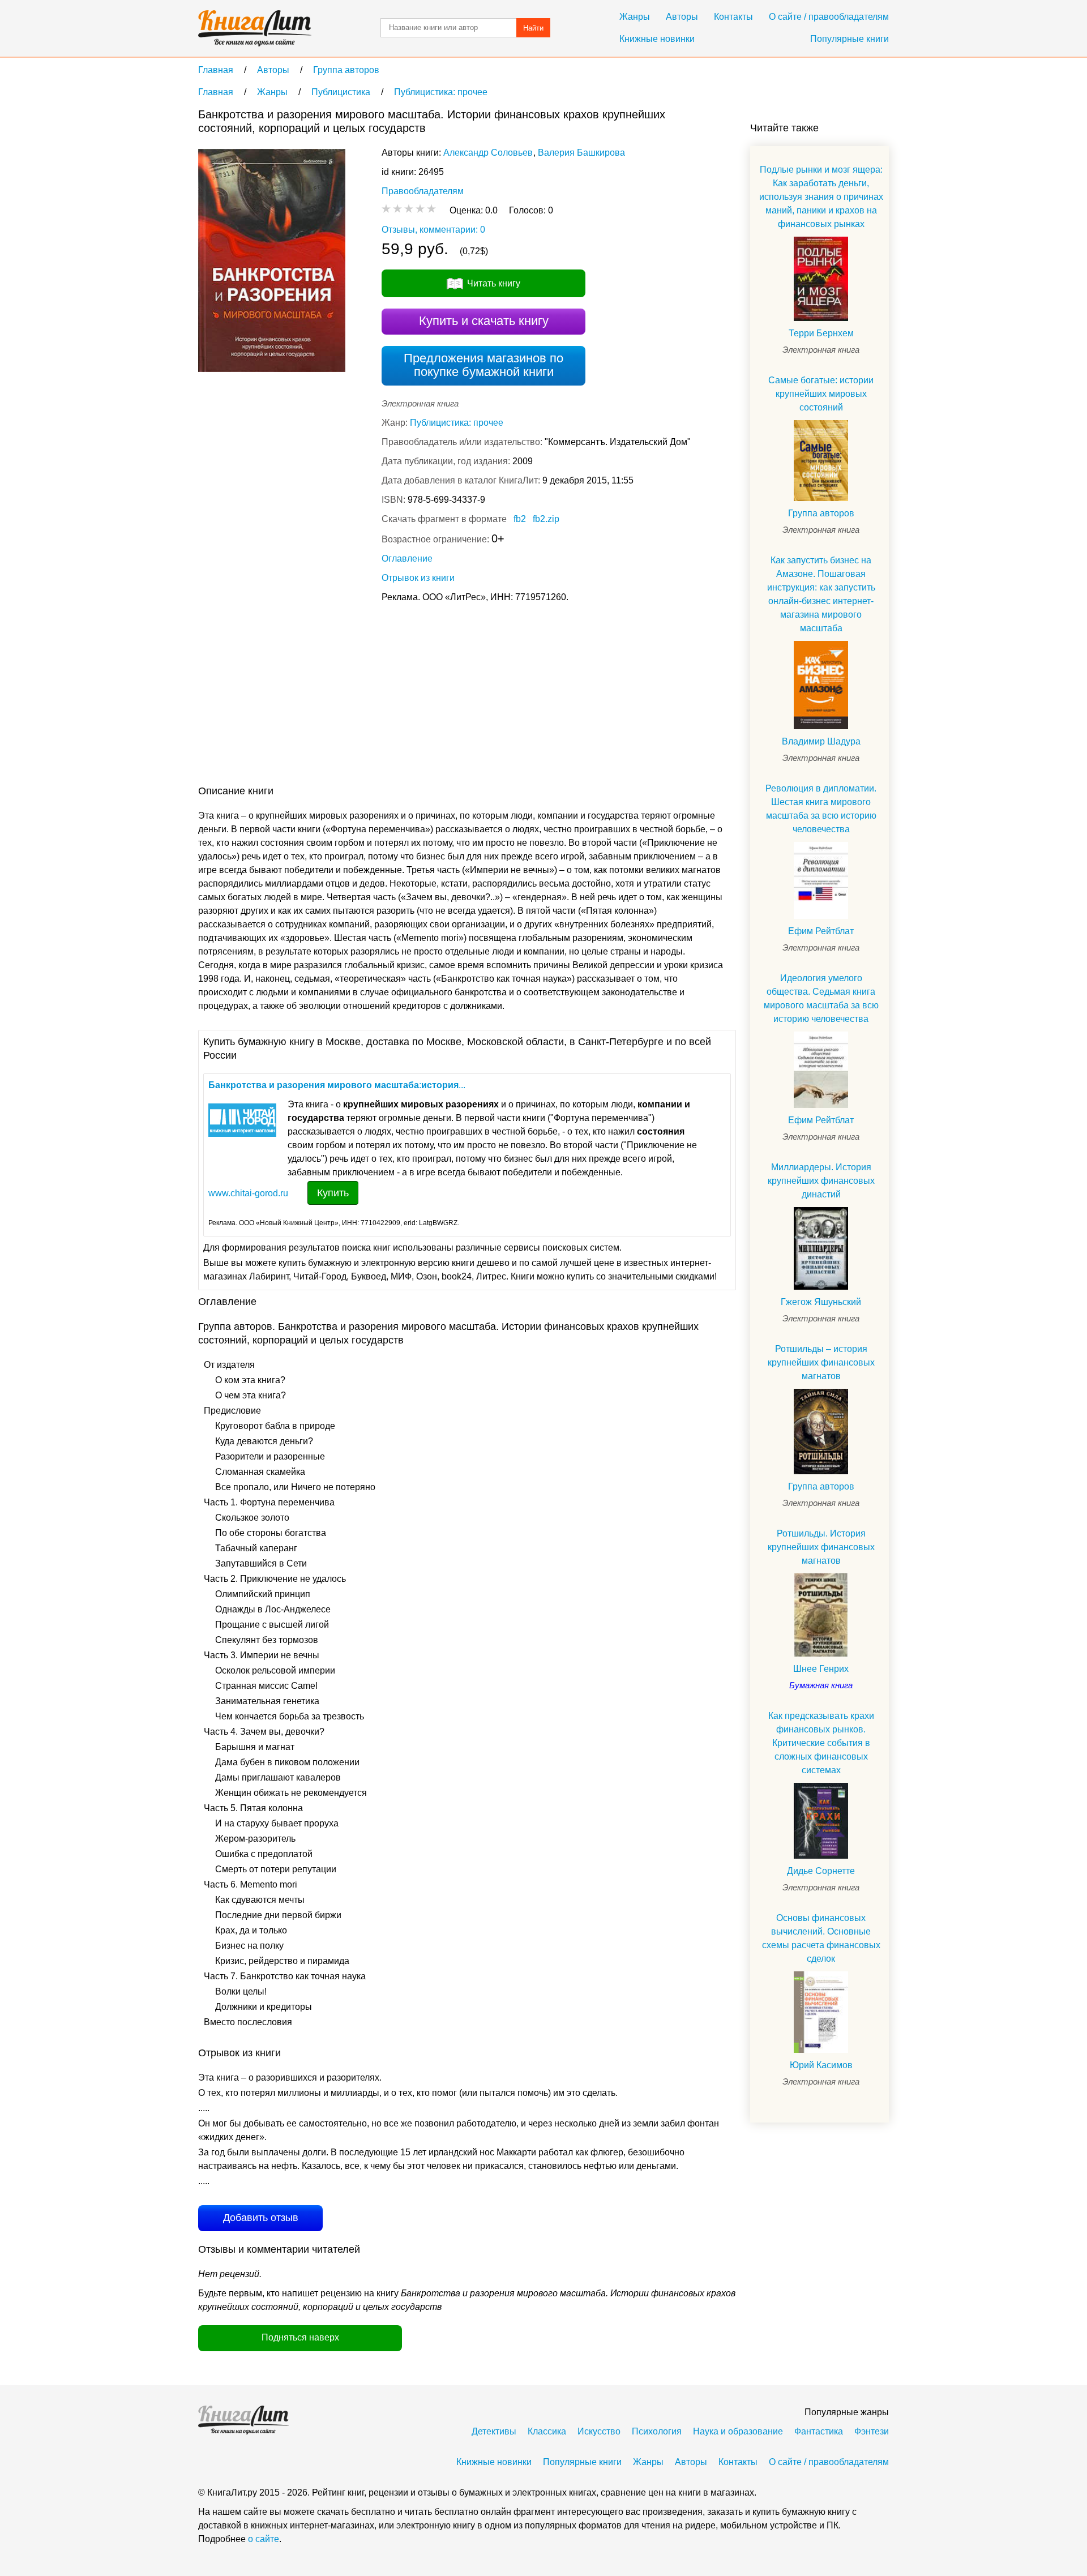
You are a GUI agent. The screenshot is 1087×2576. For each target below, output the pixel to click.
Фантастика (819, 2431)
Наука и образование (738, 2431)
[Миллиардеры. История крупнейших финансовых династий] (821, 1248)
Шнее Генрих (821, 1669)
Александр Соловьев (488, 153)
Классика (547, 2431)
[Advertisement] (404, 696)
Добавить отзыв (261, 2218)
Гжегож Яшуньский (821, 1302)
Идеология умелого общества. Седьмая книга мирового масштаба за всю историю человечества (821, 998)
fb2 (520, 519)
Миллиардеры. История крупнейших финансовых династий (821, 1181)
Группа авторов (821, 513)
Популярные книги (850, 39)
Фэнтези (872, 2431)
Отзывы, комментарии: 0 (433, 230)
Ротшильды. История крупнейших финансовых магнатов (821, 1547)
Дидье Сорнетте (821, 1871)
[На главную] (255, 28)
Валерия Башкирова (581, 153)
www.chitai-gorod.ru (248, 1193)
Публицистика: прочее (457, 423)
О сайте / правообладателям (829, 17)
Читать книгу (494, 283)
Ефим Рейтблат (821, 931)
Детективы (494, 2431)
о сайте (264, 2539)
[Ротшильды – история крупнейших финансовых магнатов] (821, 1432)
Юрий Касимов (821, 2065)
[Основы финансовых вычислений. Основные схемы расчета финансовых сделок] (821, 2012)
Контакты (733, 17)
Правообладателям (423, 191)
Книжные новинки (657, 39)
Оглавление (407, 559)
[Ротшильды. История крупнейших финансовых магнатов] (821, 1615)
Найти (533, 28)
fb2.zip (546, 519)
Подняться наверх (300, 2337)
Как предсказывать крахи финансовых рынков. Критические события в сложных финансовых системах (821, 1743)
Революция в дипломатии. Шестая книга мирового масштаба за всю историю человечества (821, 809)
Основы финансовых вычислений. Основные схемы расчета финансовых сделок (821, 1938)
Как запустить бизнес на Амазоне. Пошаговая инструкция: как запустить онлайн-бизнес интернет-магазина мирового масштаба (821, 594)
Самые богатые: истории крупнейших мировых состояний (821, 394)
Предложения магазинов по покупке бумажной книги (483, 365)
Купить (333, 1193)
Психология (657, 2431)
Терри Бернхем (821, 333)
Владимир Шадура (821, 741)
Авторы (682, 17)
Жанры (635, 17)
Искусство (599, 2431)
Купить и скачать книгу (484, 321)
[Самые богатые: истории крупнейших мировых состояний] (821, 461)
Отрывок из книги (418, 578)
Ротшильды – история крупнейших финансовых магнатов (821, 1362)
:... (337, 1085)
